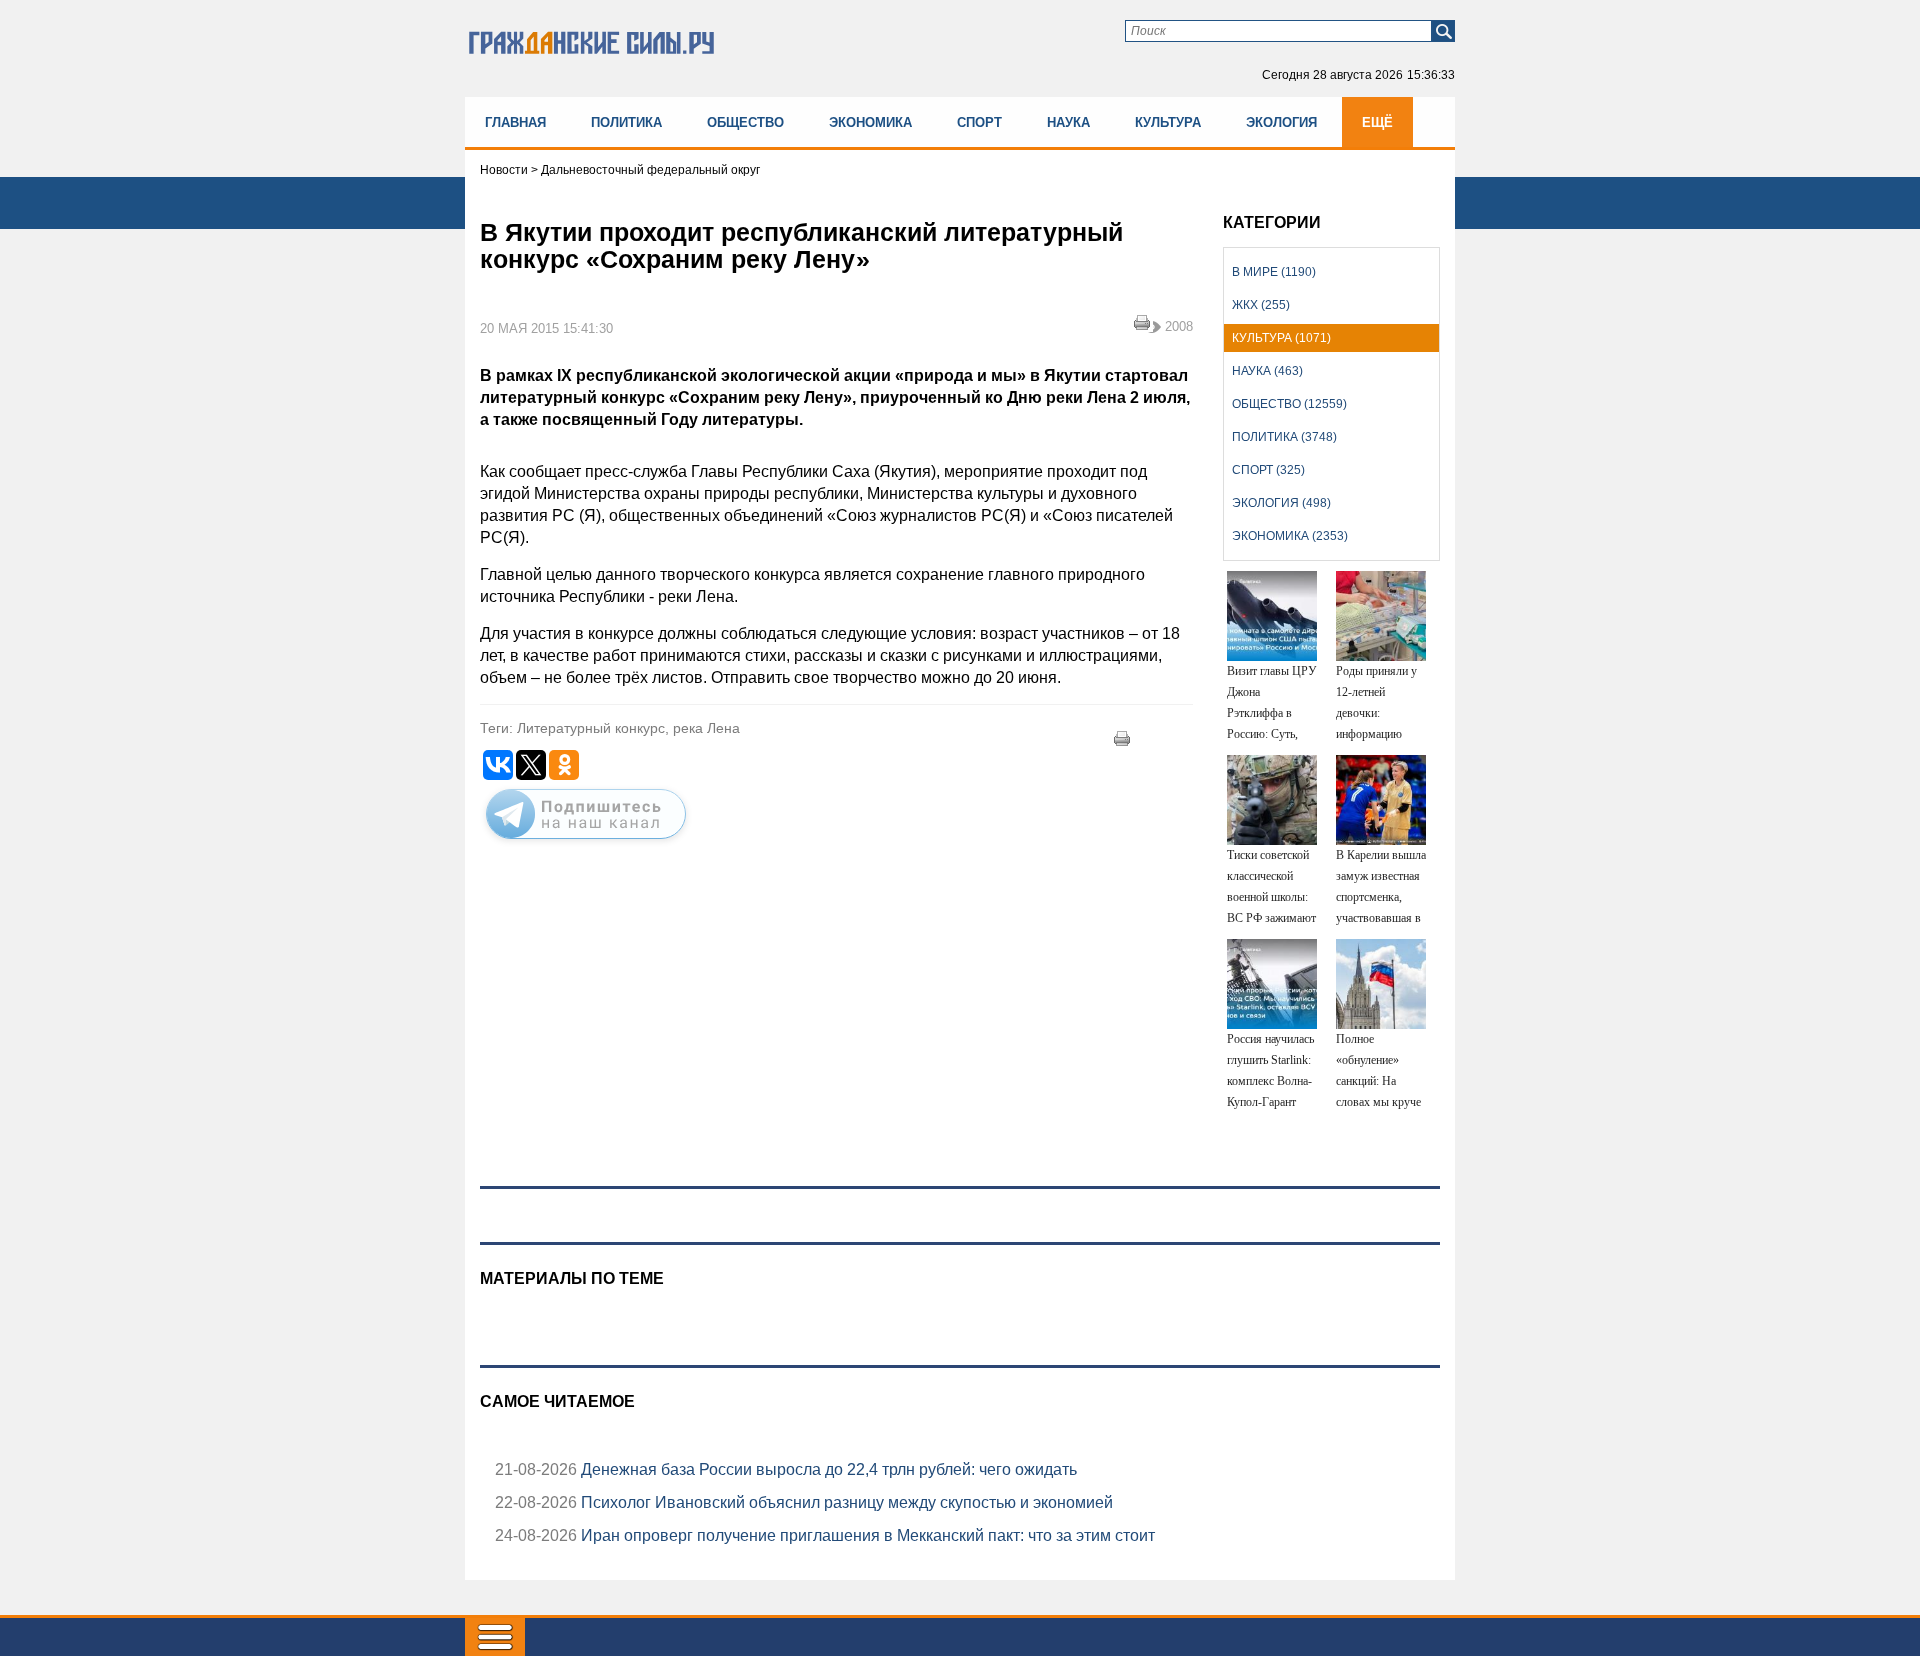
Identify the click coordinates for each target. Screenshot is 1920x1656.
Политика (626, 122)
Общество (745, 122)
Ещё (1377, 122)
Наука (1068, 122)
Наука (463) (1267, 371)
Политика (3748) (1284, 437)
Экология (1281, 122)
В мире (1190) (1274, 272)
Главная (515, 122)
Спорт (979, 122)
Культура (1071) (1281, 338)
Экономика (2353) (1290, 536)
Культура (1168, 122)
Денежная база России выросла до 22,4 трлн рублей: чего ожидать (827, 1469)
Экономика (870, 122)
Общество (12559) (1289, 404)
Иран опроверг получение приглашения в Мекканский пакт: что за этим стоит (866, 1535)
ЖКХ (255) (1261, 305)
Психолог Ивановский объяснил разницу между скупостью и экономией (845, 1502)
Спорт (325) (1268, 470)
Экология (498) (1281, 503)
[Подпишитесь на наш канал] (586, 843)
